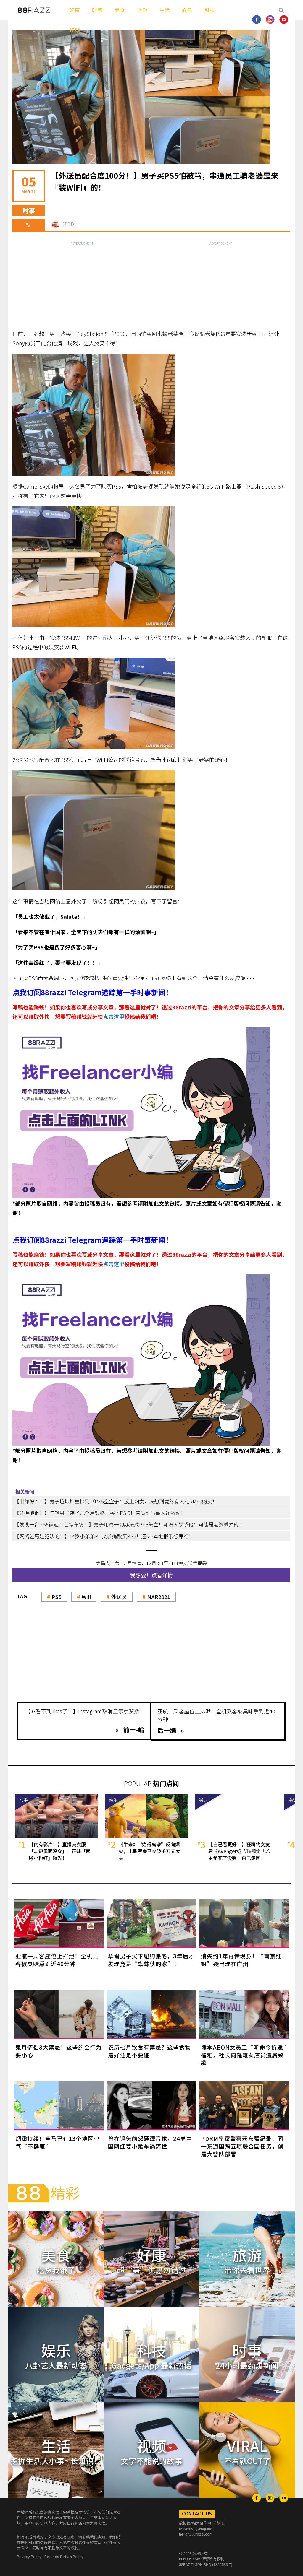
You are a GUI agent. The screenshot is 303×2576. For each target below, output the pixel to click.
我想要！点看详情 (151, 1575)
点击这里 (114, 1017)
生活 (165, 10)
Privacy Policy (29, 2556)
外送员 (119, 1597)
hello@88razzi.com (196, 2534)
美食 (120, 10)
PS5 (57, 1597)
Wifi (86, 1597)
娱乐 (187, 10)
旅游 (142, 10)
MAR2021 (159, 1597)
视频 (75, 30)
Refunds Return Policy (64, 2556)
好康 (75, 10)
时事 (97, 10)
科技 (210, 10)
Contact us (197, 2513)
